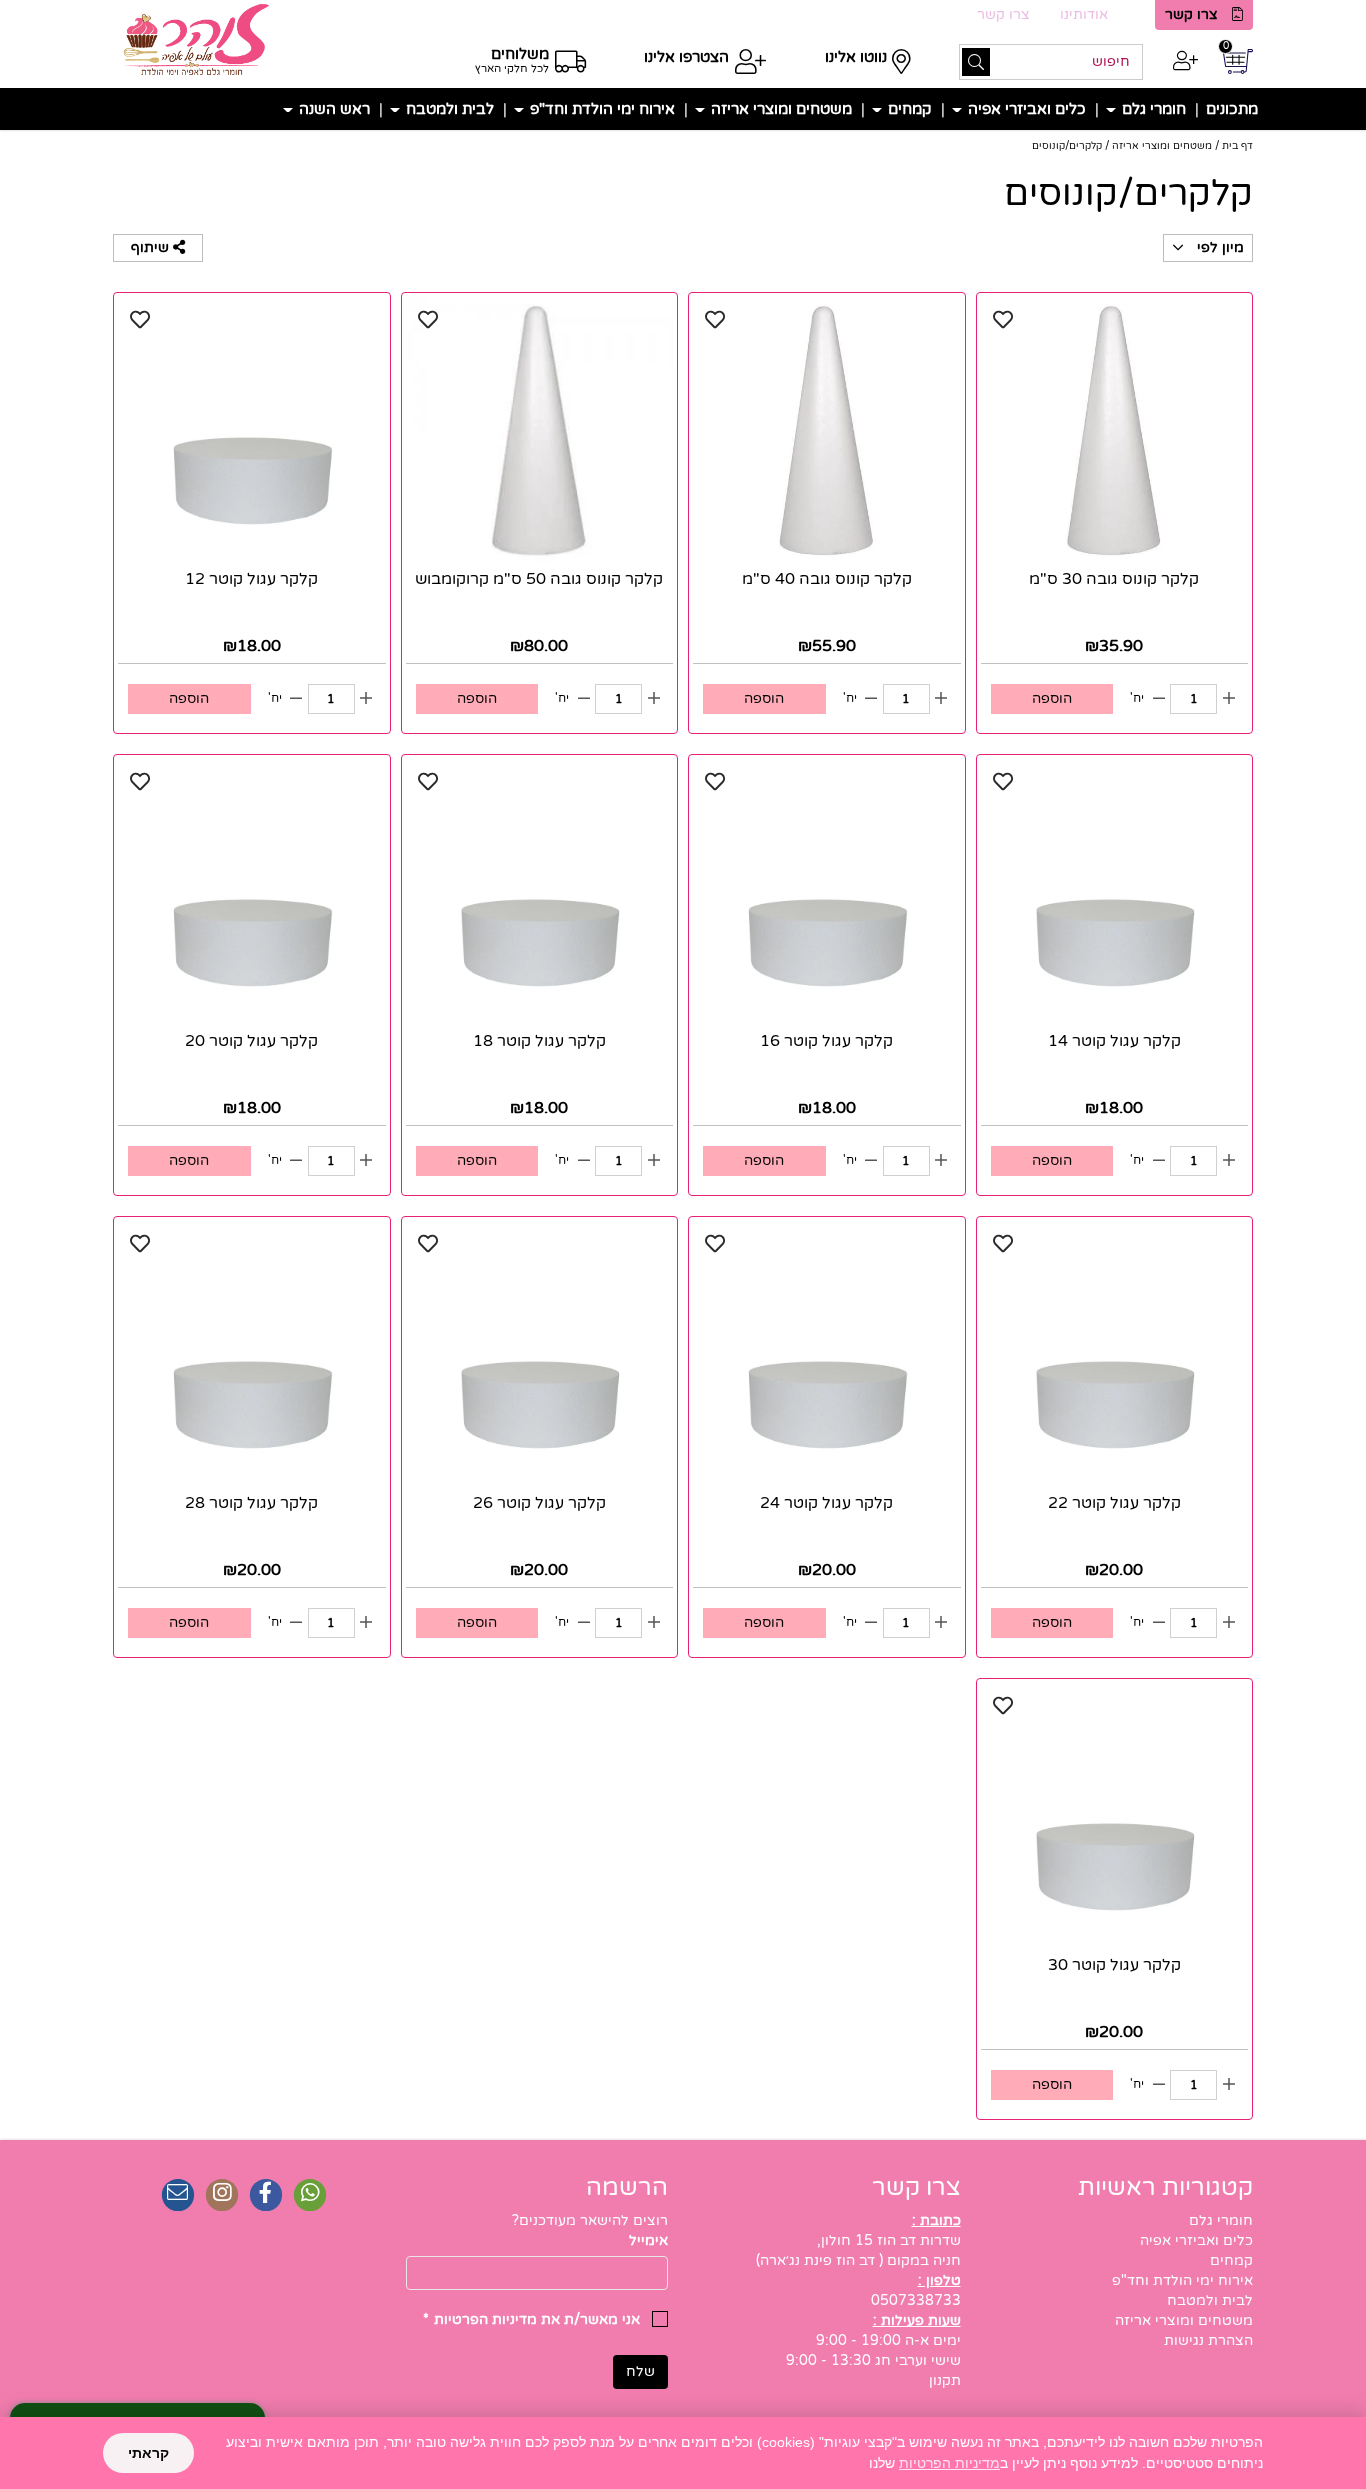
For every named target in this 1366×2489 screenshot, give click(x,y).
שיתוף (152, 247)
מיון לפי (1218, 247)
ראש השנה (332, 109)
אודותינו (1084, 14)
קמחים (908, 109)
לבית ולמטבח (448, 109)
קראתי (148, 2453)
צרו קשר (1191, 14)
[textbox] (537, 2221)
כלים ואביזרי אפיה (1025, 109)
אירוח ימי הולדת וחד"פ (600, 109)
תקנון (945, 2380)
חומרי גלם (1152, 109)
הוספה (1052, 698)
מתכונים (1232, 109)
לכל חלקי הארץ (512, 68)
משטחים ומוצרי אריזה (779, 109)
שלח (640, 2371)
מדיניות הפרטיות (949, 2463)
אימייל (648, 2240)
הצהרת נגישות (1208, 2340)
